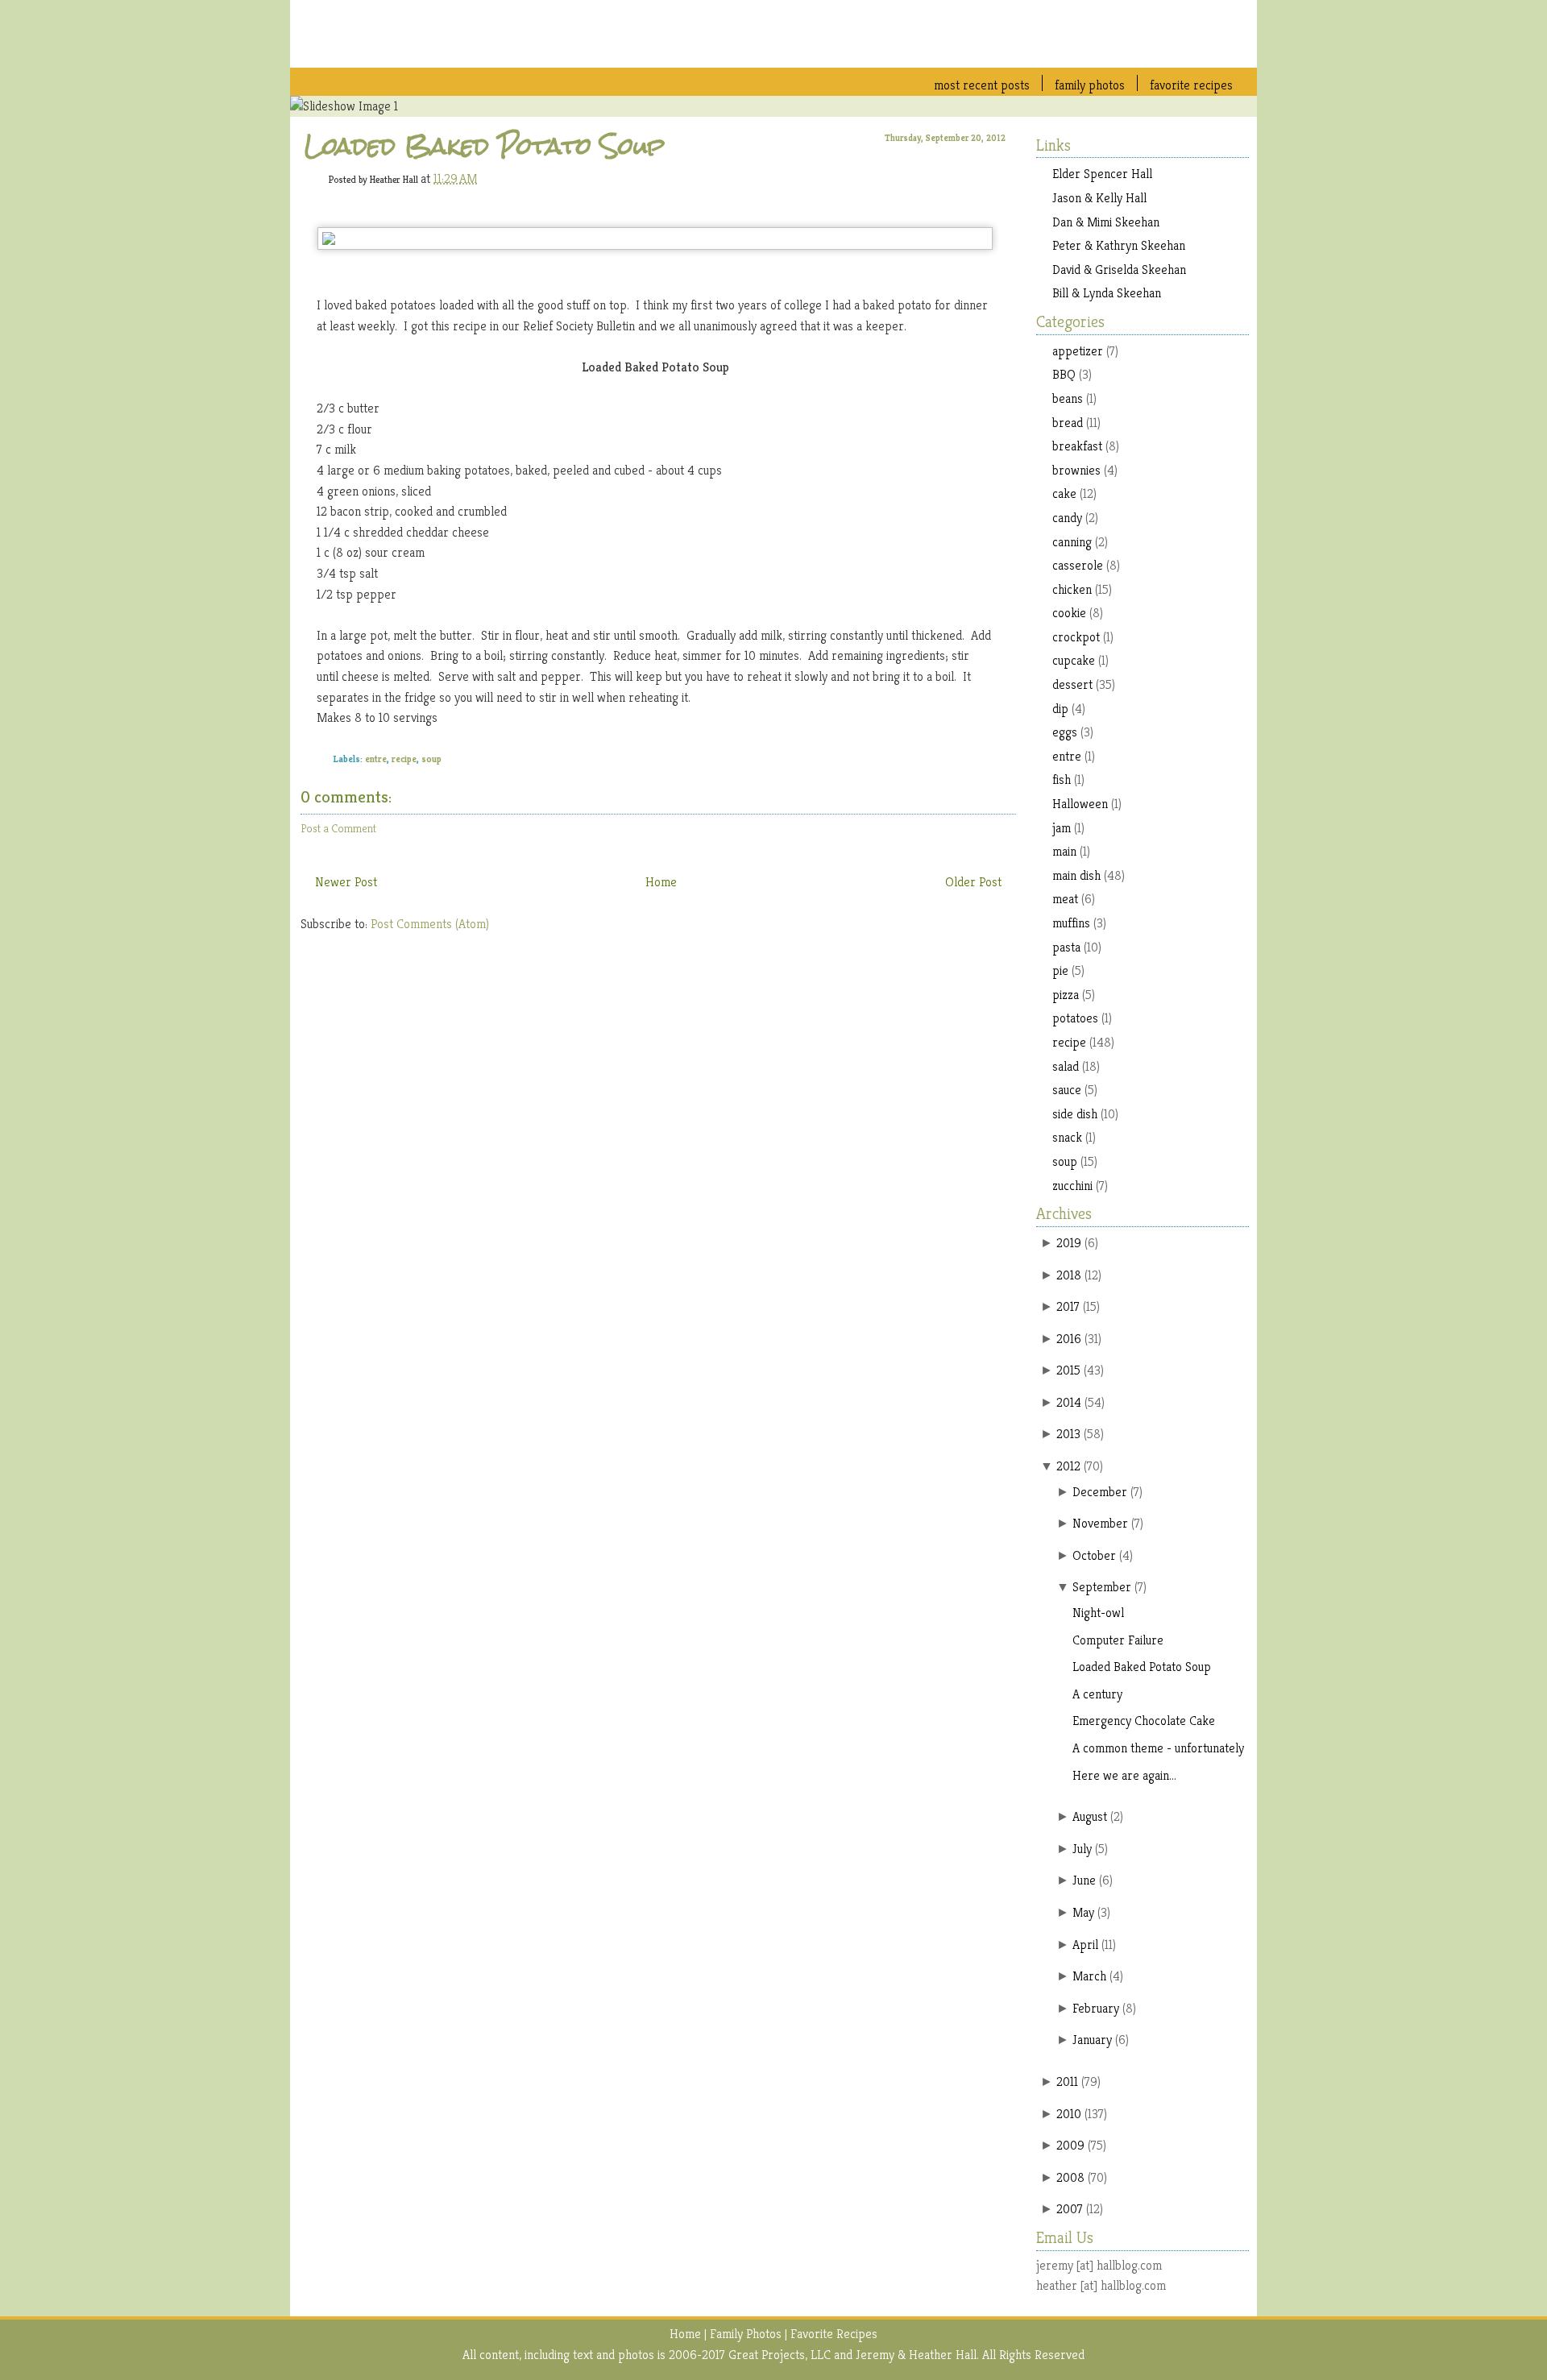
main (1064, 851)
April (1085, 1945)
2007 (1070, 2209)
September (1102, 1587)
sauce (1067, 1090)
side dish (1075, 1114)
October (1094, 1555)
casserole (1078, 565)
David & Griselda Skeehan (1119, 270)
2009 (1070, 2145)
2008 (1070, 2177)
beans (1068, 398)
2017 (1068, 1306)
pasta (1066, 947)
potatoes (1075, 1018)
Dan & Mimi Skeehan (1106, 222)
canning (1072, 542)
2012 (1068, 1466)
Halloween (1080, 804)
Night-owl (1098, 1613)
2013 (1068, 1434)
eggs (1065, 732)
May (1083, 1912)
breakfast (1077, 446)
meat (1065, 899)
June (1084, 1880)
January (1092, 2040)
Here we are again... (1124, 1775)
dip (1060, 709)
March (1089, 1976)
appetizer (1078, 351)
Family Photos (1090, 85)
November (1100, 1523)
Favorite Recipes (1191, 85)
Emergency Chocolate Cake (1144, 1721)
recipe (404, 759)
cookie (1069, 613)
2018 (1069, 1275)
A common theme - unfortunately (1158, 1748)
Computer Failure (1118, 1640)
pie (1060, 970)
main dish (1076, 875)
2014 (1069, 1402)
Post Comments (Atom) (430, 924)
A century (1097, 1694)
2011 (1067, 2081)
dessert (1072, 684)
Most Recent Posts (982, 85)
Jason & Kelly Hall (1099, 198)
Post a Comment (338, 828)
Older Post (973, 882)
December (1100, 1492)
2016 (1069, 1339)
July (1082, 1849)
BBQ (1064, 374)
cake (1064, 493)
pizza (1066, 995)
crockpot (1076, 637)
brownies (1076, 470)
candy (1067, 518)
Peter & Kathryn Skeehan (1119, 245)
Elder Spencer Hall (1102, 174)
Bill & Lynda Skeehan (1107, 293)
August (1090, 1816)
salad (1066, 1066)
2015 (1068, 1370)
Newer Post (346, 882)
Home (661, 882)
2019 (1069, 1243)
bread (1068, 423)
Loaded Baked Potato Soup (485, 146)
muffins (1071, 923)
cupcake (1074, 660)
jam (1062, 828)
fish (1062, 780)
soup (431, 759)
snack (1067, 1137)
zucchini (1072, 1186)
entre (376, 759)
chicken (1072, 589)
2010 (1069, 2114)
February (1096, 2008)
